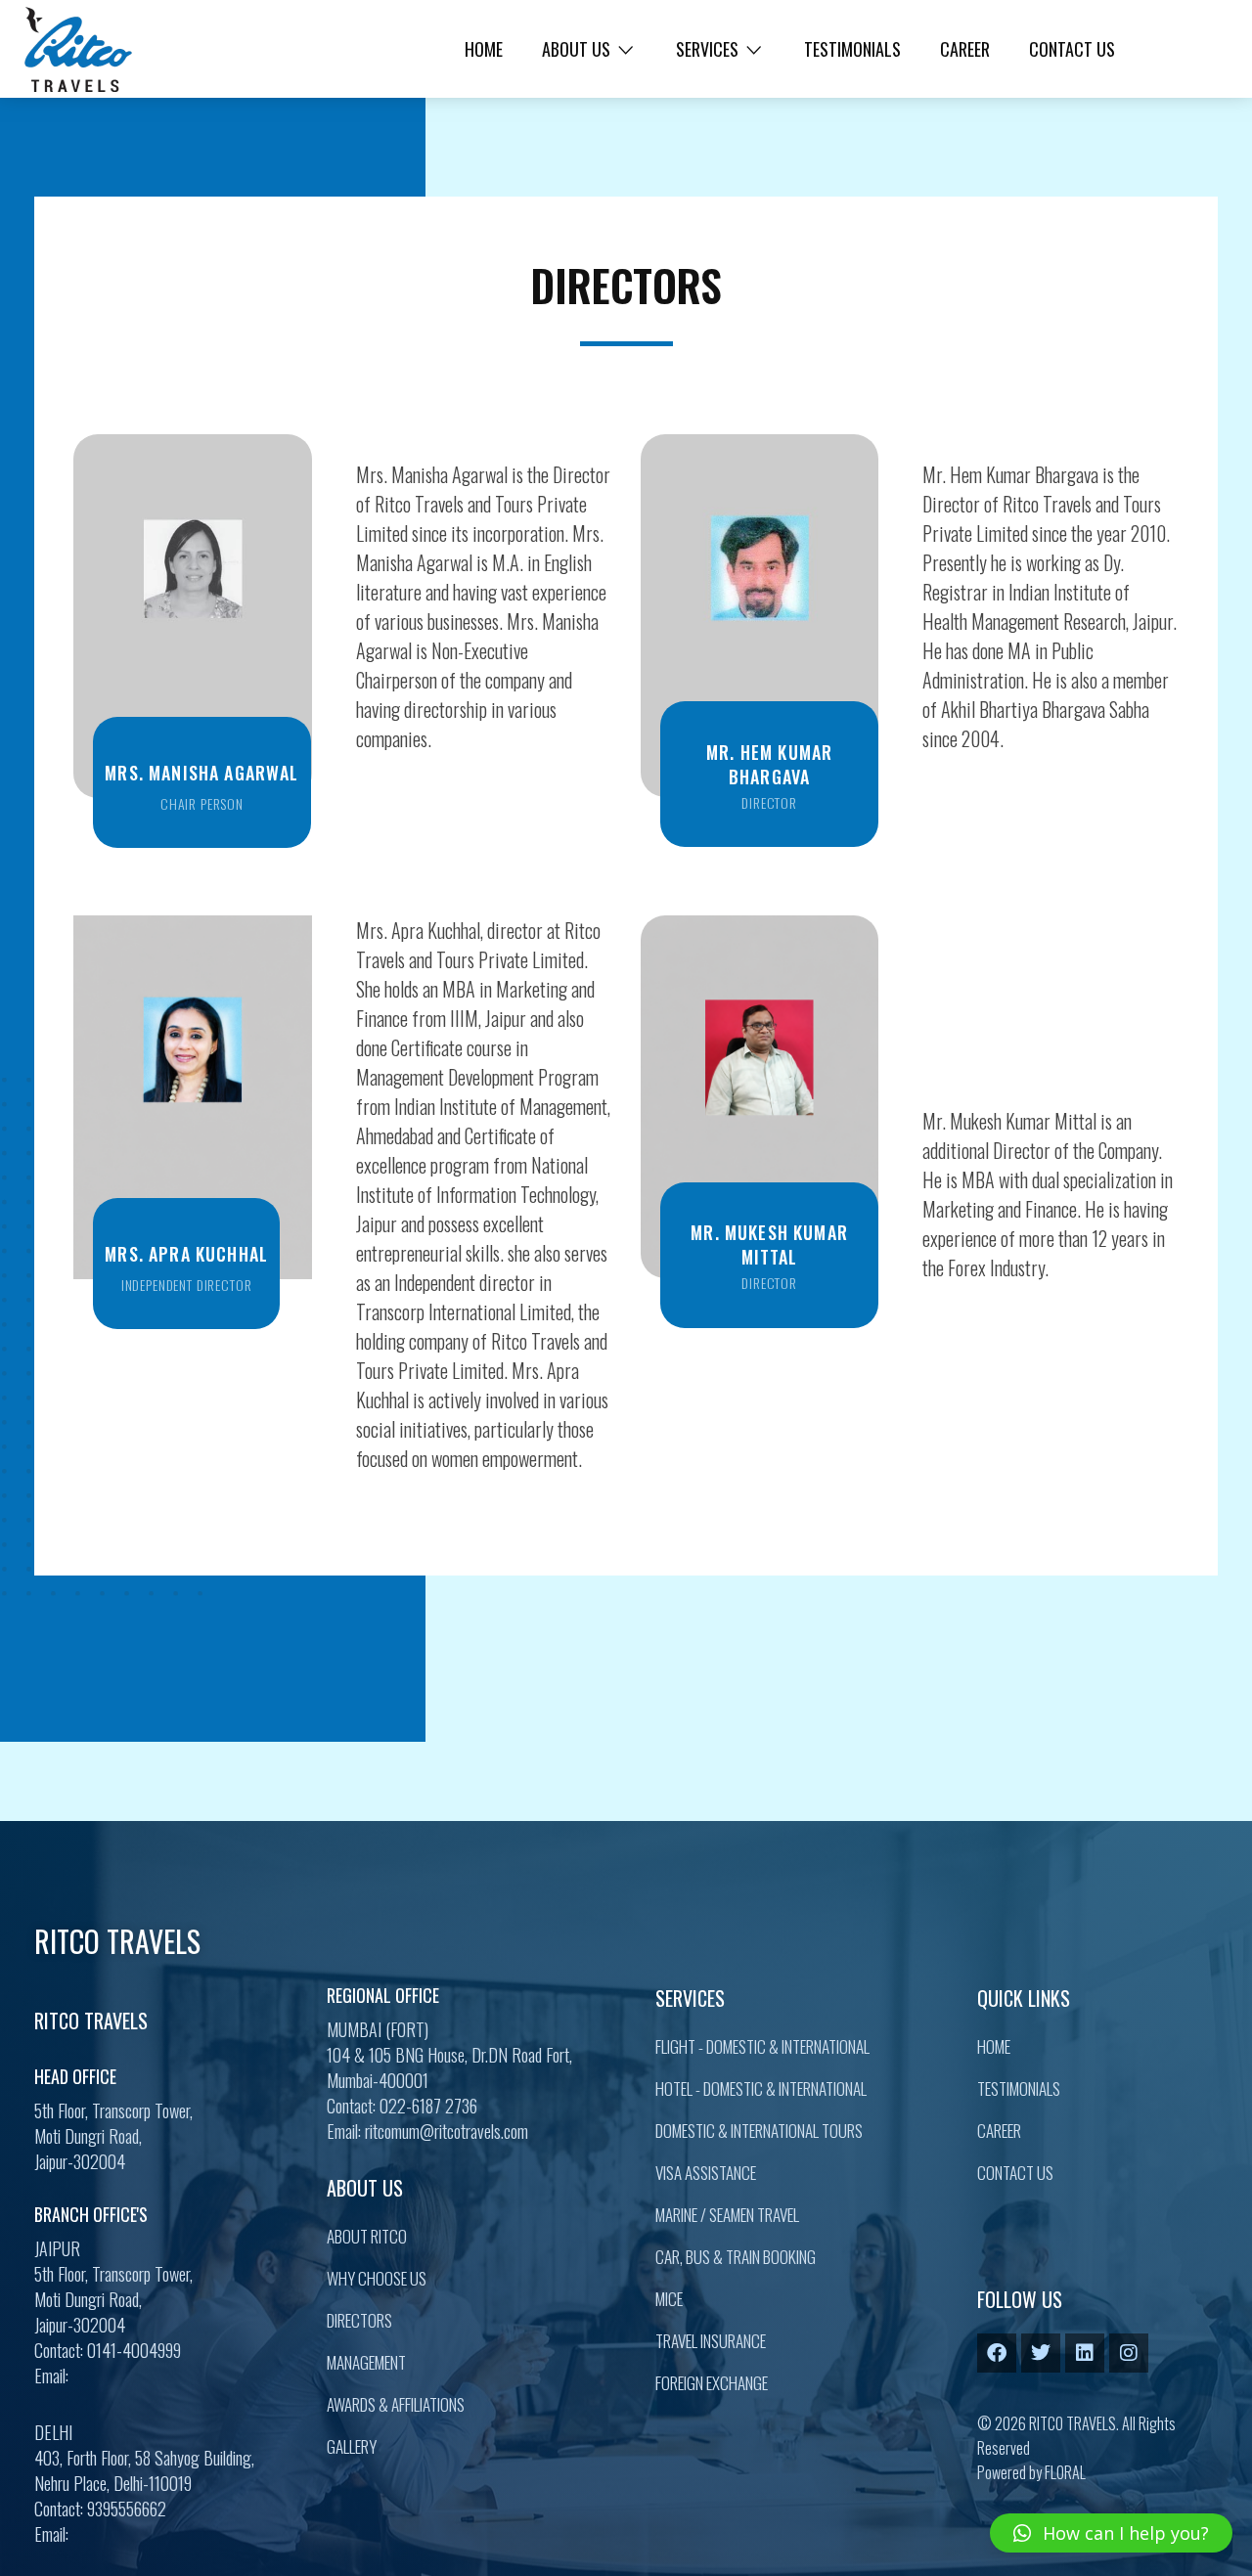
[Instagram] (1129, 2353)
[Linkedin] (1085, 2353)
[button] (1111, 2533)
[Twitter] (1041, 2353)
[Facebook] (997, 2353)
